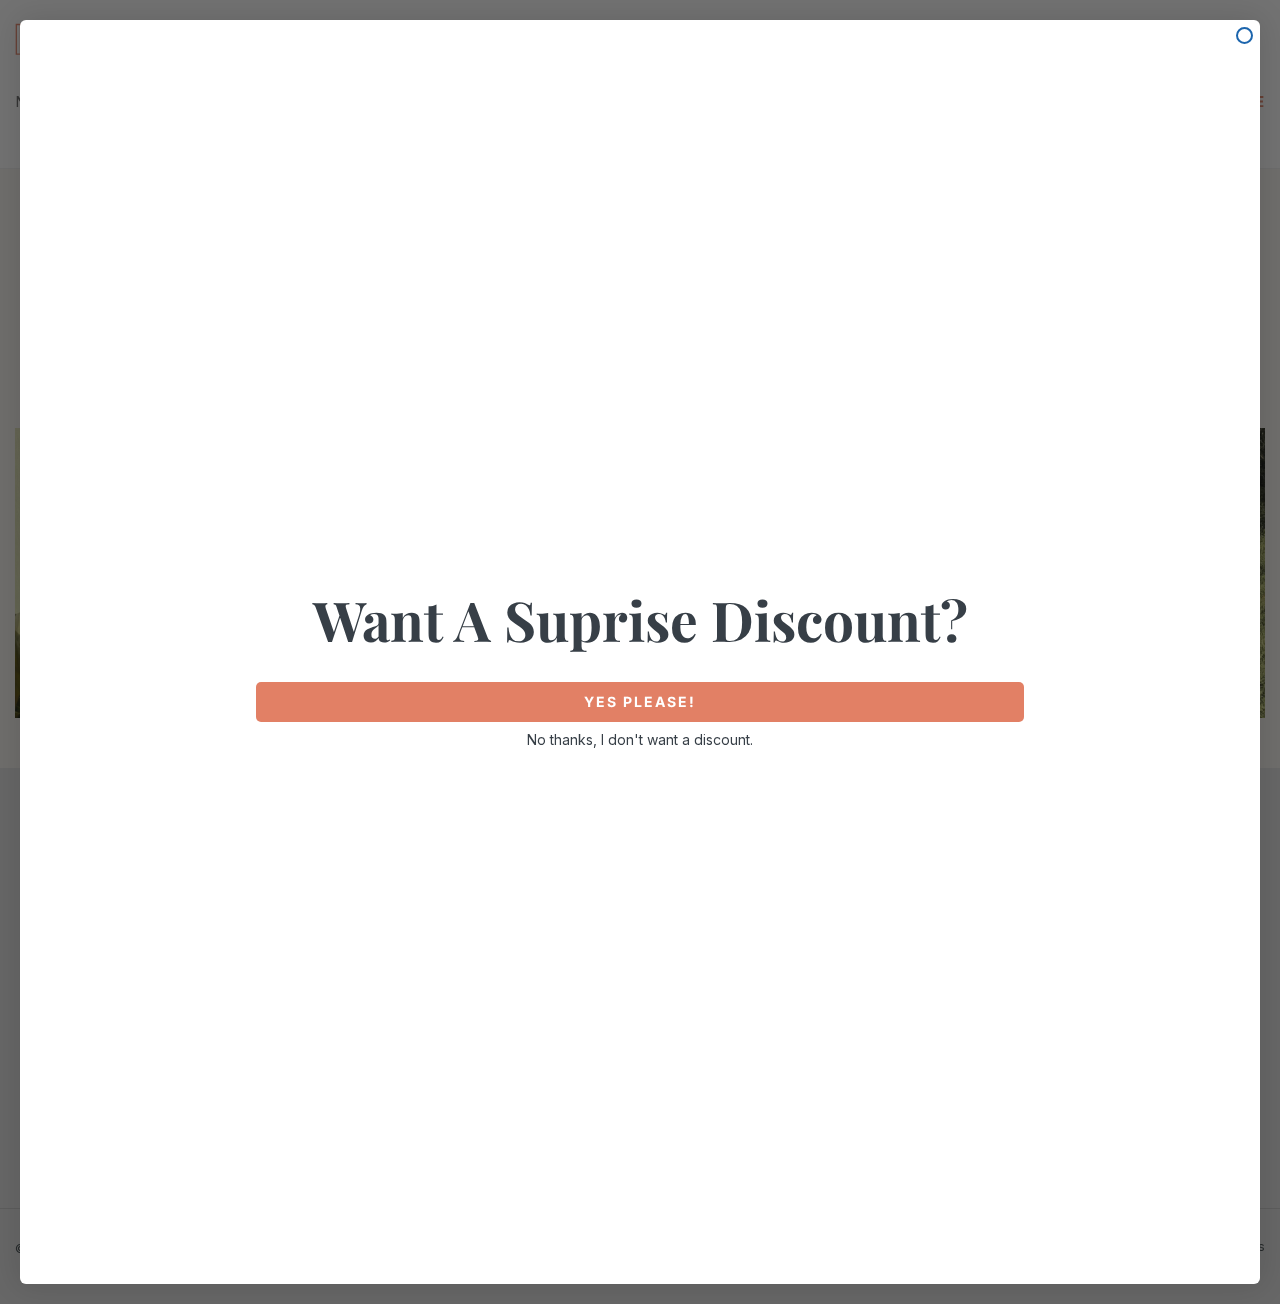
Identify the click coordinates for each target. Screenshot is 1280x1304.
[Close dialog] (1244, 35)
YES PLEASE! (640, 701)
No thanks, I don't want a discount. (640, 739)
